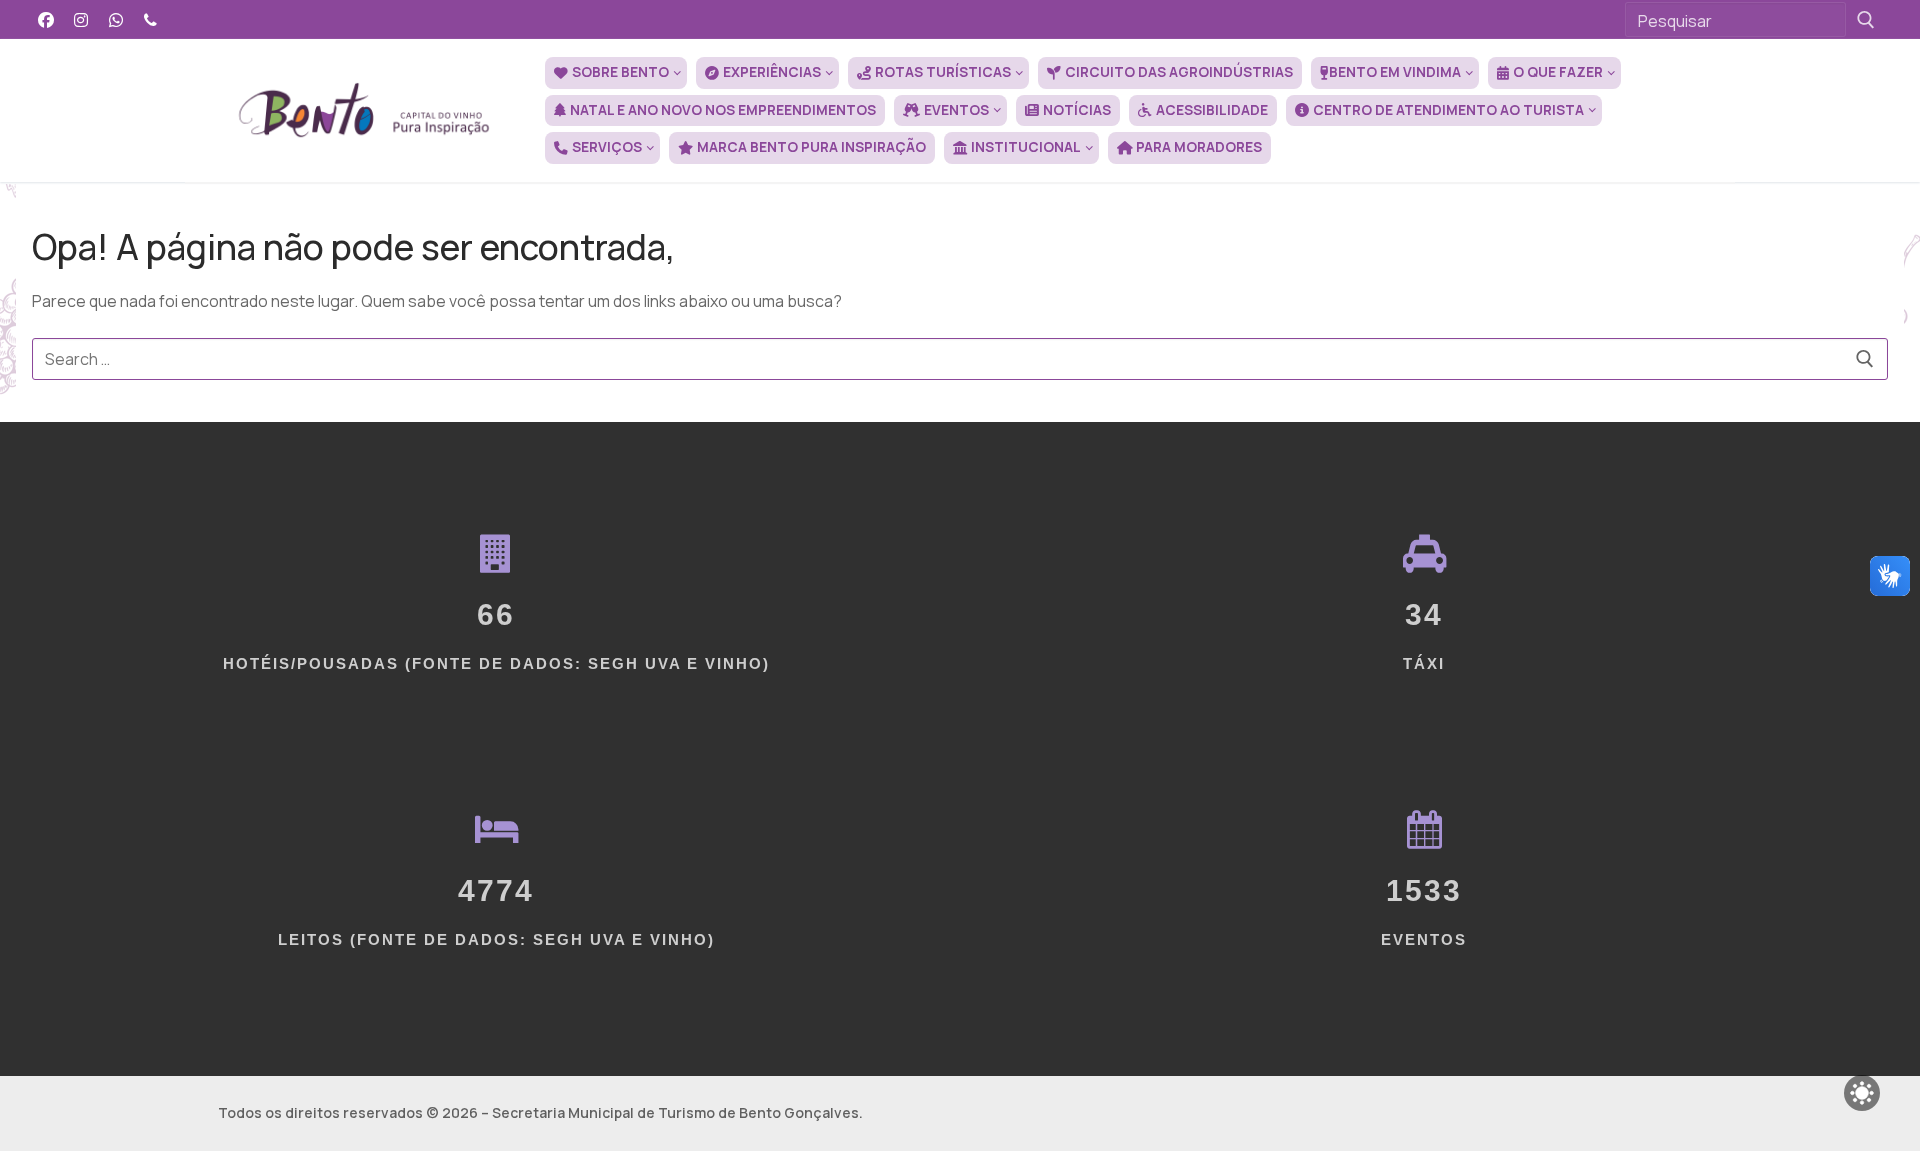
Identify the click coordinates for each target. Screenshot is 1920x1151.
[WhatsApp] (116, 19)
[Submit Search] (1866, 19)
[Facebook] (46, 19)
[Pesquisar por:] (960, 359)
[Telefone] (150, 19)
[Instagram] (81, 19)
